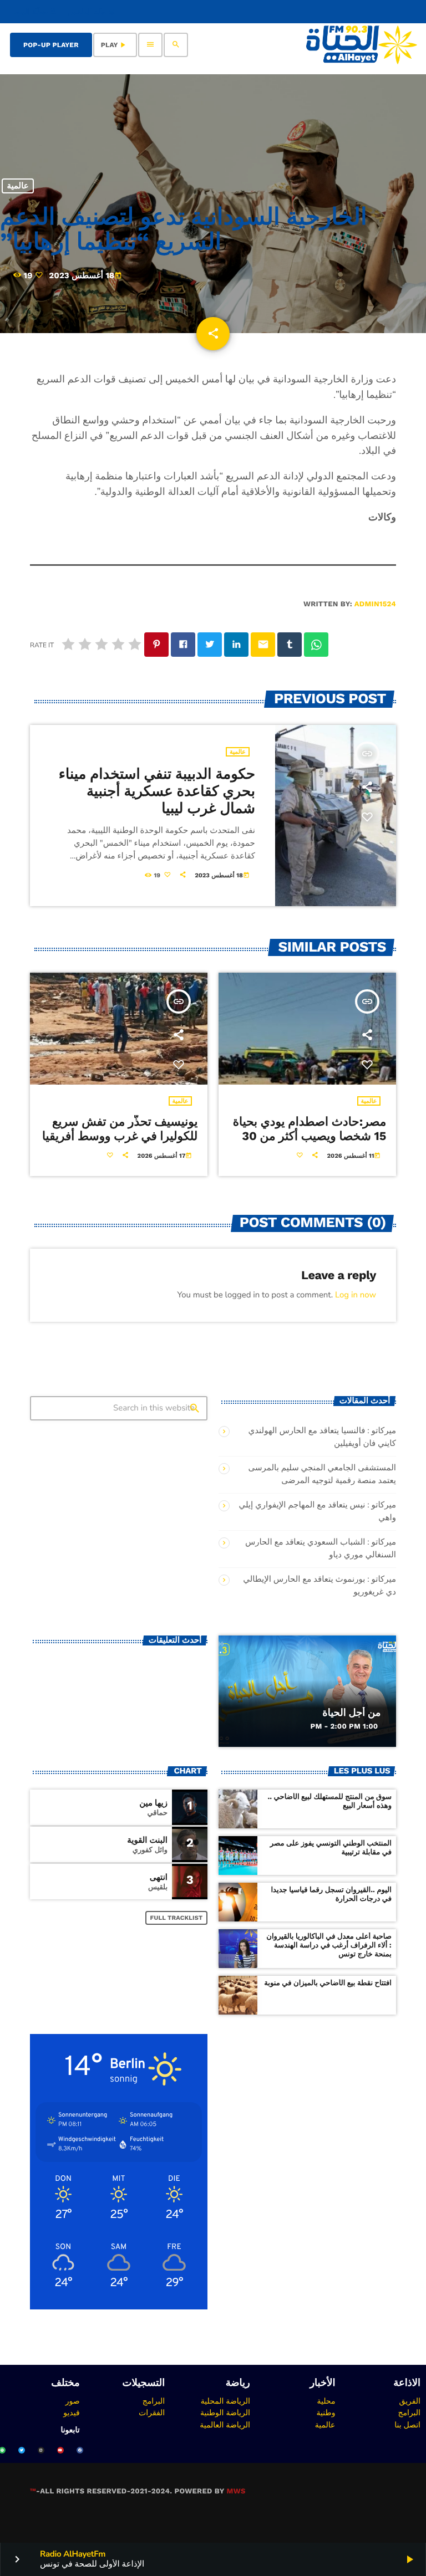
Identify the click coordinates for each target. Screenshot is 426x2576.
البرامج (409, 2413)
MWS (236, 2491)
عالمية (17, 186)
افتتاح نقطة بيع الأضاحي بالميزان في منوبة (328, 1983)
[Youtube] (60, 2450)
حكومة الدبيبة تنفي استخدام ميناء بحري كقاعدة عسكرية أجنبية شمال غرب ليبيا (157, 791)
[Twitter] (22, 2450)
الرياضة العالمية (225, 2425)
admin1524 (375, 604)
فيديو (71, 2413)
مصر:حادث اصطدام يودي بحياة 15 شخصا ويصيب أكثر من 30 (310, 1129)
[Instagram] (41, 2450)
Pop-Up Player (51, 45)
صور (73, 2401)
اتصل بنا (407, 2425)
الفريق (410, 2401)
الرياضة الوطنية (225, 2413)
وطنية (326, 2413)
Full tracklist (177, 1918)
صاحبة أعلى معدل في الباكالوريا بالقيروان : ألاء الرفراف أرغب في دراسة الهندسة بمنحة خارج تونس (329, 1946)
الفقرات (152, 2413)
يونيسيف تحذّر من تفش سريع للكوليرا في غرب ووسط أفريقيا (120, 1129)
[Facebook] (80, 2450)
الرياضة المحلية (225, 2401)
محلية (326, 2401)
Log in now (356, 1295)
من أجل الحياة (351, 1713)
